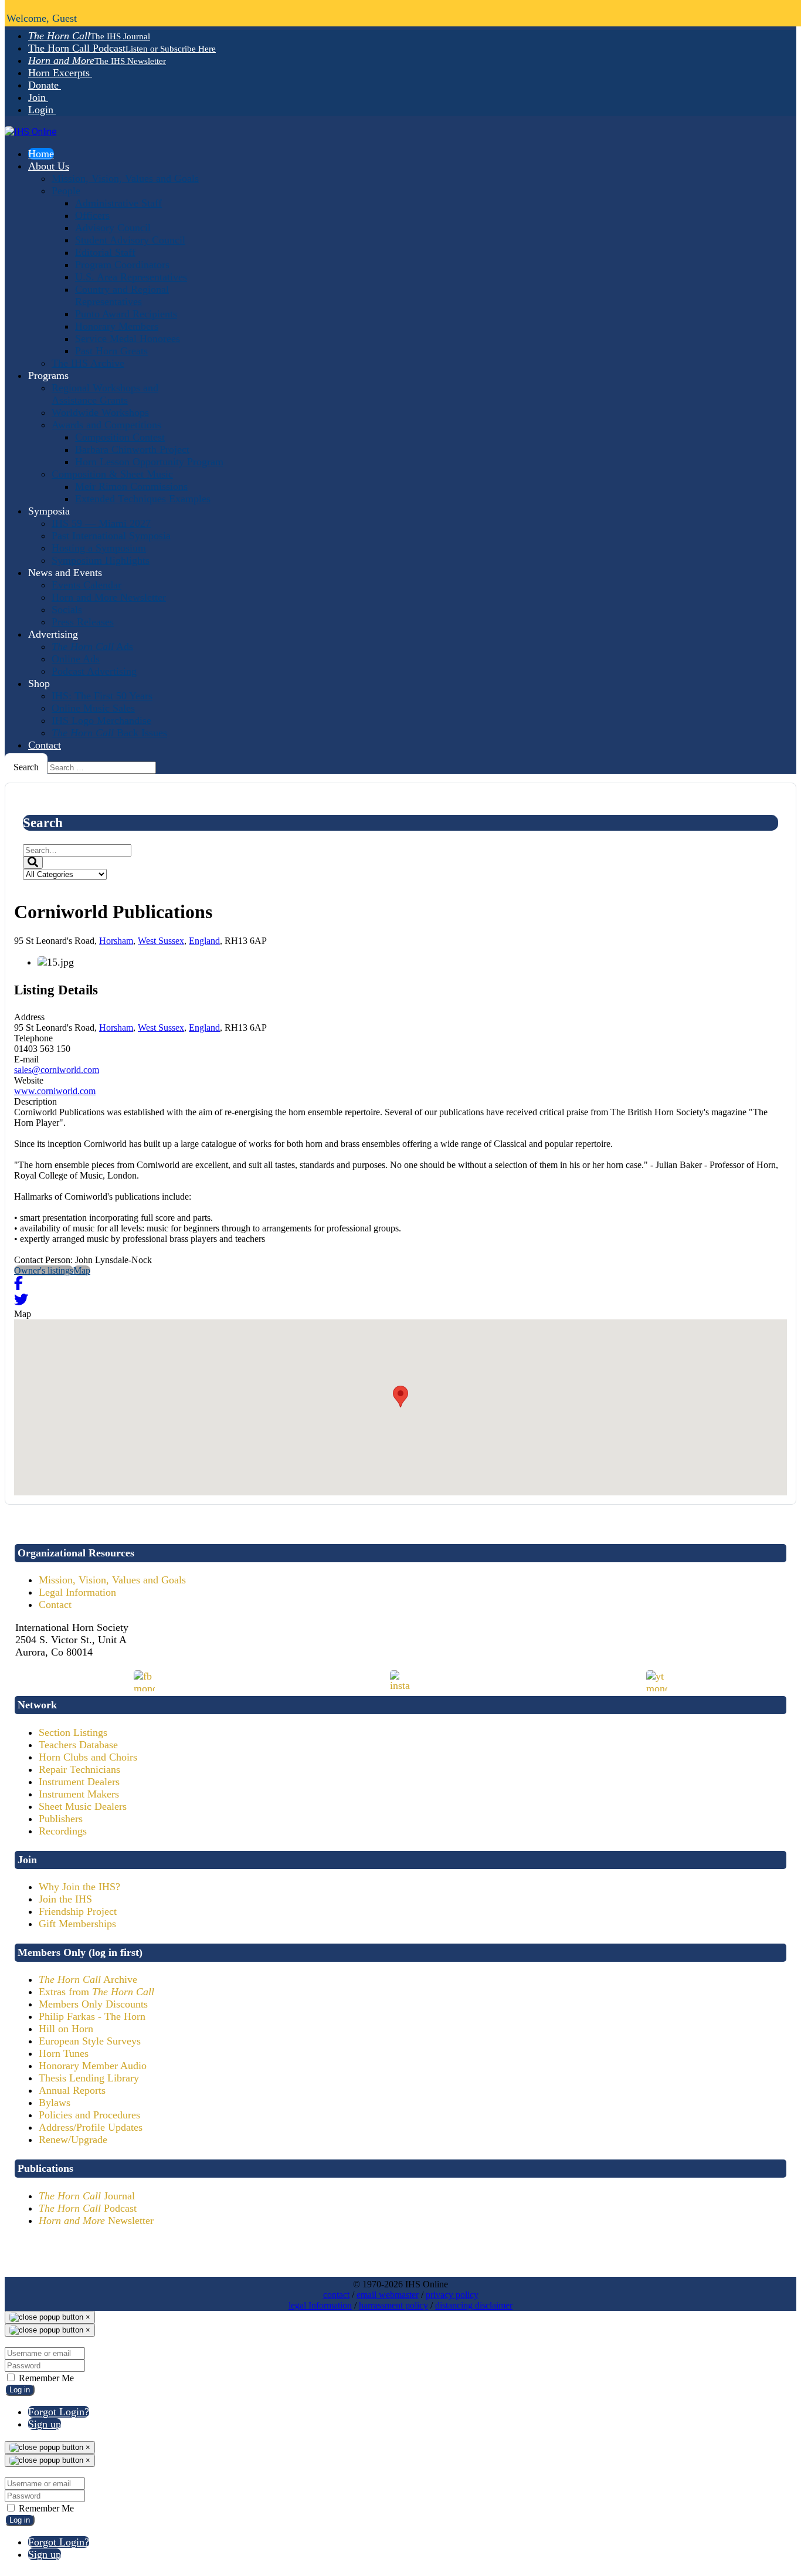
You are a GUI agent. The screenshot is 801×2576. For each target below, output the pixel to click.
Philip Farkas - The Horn (92, 2016)
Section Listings (73, 1732)
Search (26, 767)
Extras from (96, 1992)
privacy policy (452, 2295)
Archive (88, 1979)
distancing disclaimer (474, 2305)
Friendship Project (78, 1911)
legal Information (320, 2305)
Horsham (116, 941)
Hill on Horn (66, 2029)
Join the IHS (65, 1899)
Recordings (63, 1831)
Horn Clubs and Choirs (88, 1757)
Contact (55, 1605)
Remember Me (45, 2378)
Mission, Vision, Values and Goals (112, 1580)
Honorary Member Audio (93, 2066)
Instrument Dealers (79, 1782)
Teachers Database (78, 1745)
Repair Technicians (79, 1769)
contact (336, 2295)
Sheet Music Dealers (83, 1806)
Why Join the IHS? (79, 1887)
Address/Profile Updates (91, 2127)
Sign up (45, 2424)
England (204, 941)
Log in (20, 2390)
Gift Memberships (77, 1924)
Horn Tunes (64, 2053)
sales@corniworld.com (57, 1070)
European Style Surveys (90, 2041)
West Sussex (161, 941)
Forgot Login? (59, 2412)
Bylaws (55, 2103)
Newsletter (96, 2220)
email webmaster (388, 2295)
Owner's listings (44, 1270)
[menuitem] (89, 36)
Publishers (61, 1819)
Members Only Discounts (93, 2004)
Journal (87, 2196)
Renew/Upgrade (73, 2140)
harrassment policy (393, 2305)
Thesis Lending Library (89, 2078)
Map (82, 1270)
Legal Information (77, 1592)
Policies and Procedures (89, 2115)
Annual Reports (72, 2090)
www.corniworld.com (55, 1091)
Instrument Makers (79, 1794)
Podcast (88, 2208)
